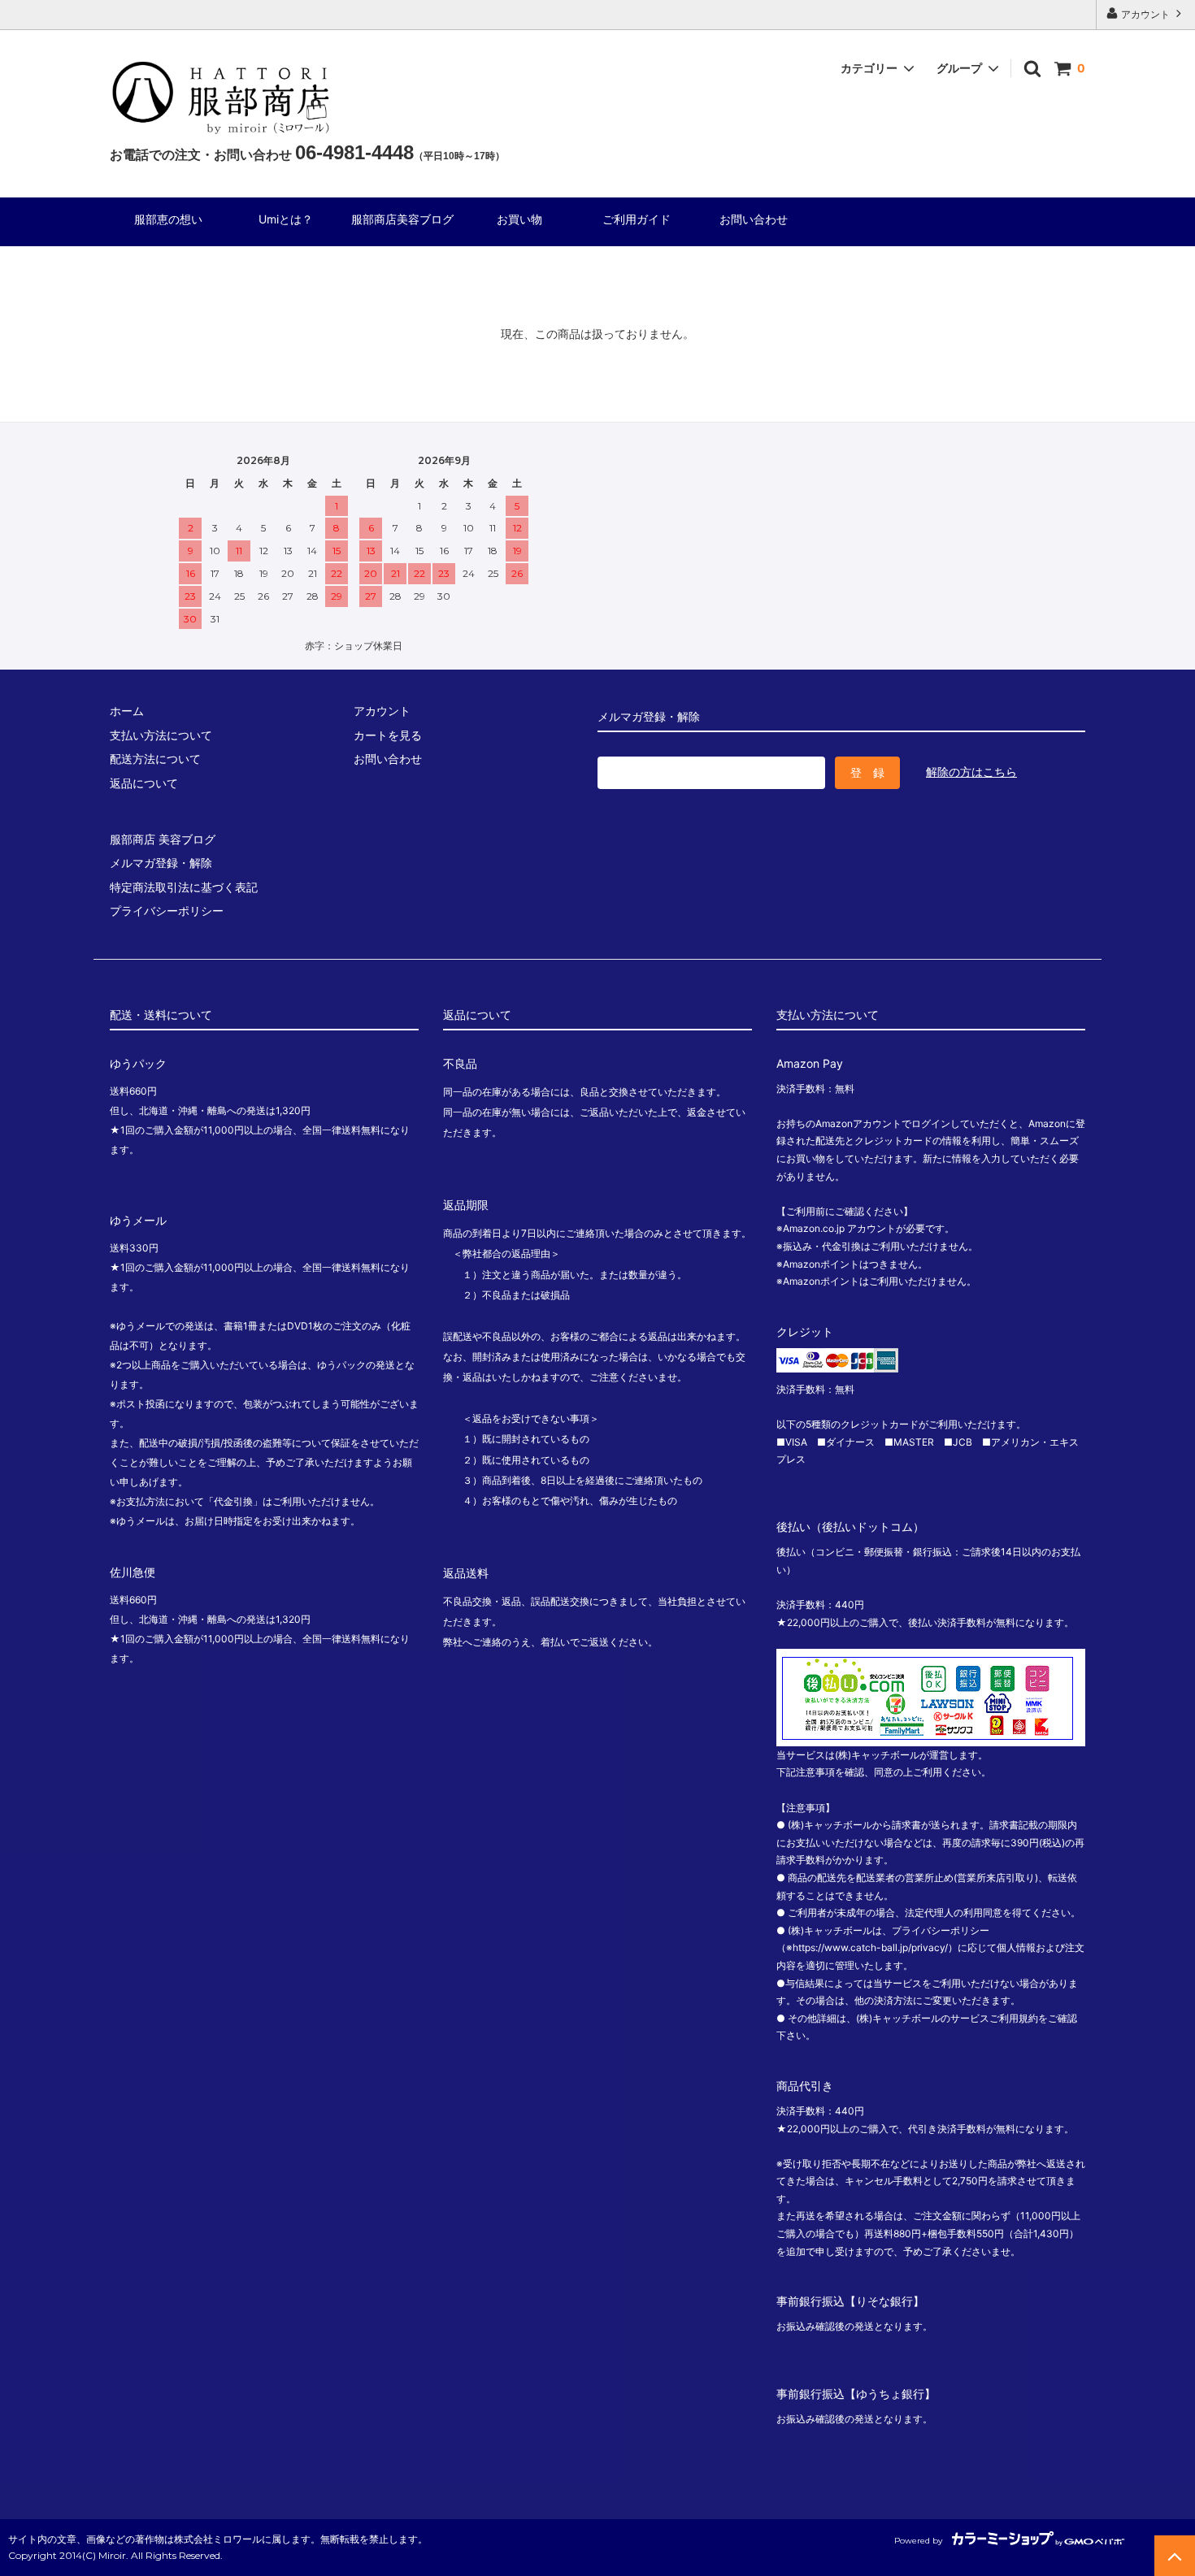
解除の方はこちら (971, 772)
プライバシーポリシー (167, 911)
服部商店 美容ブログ (163, 839)
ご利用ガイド (642, 220)
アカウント (1145, 14)
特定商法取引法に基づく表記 (184, 887)
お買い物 (519, 220)
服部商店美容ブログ (402, 220)
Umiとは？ (286, 220)
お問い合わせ (754, 220)
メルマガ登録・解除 (161, 863)
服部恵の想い (180, 220)
